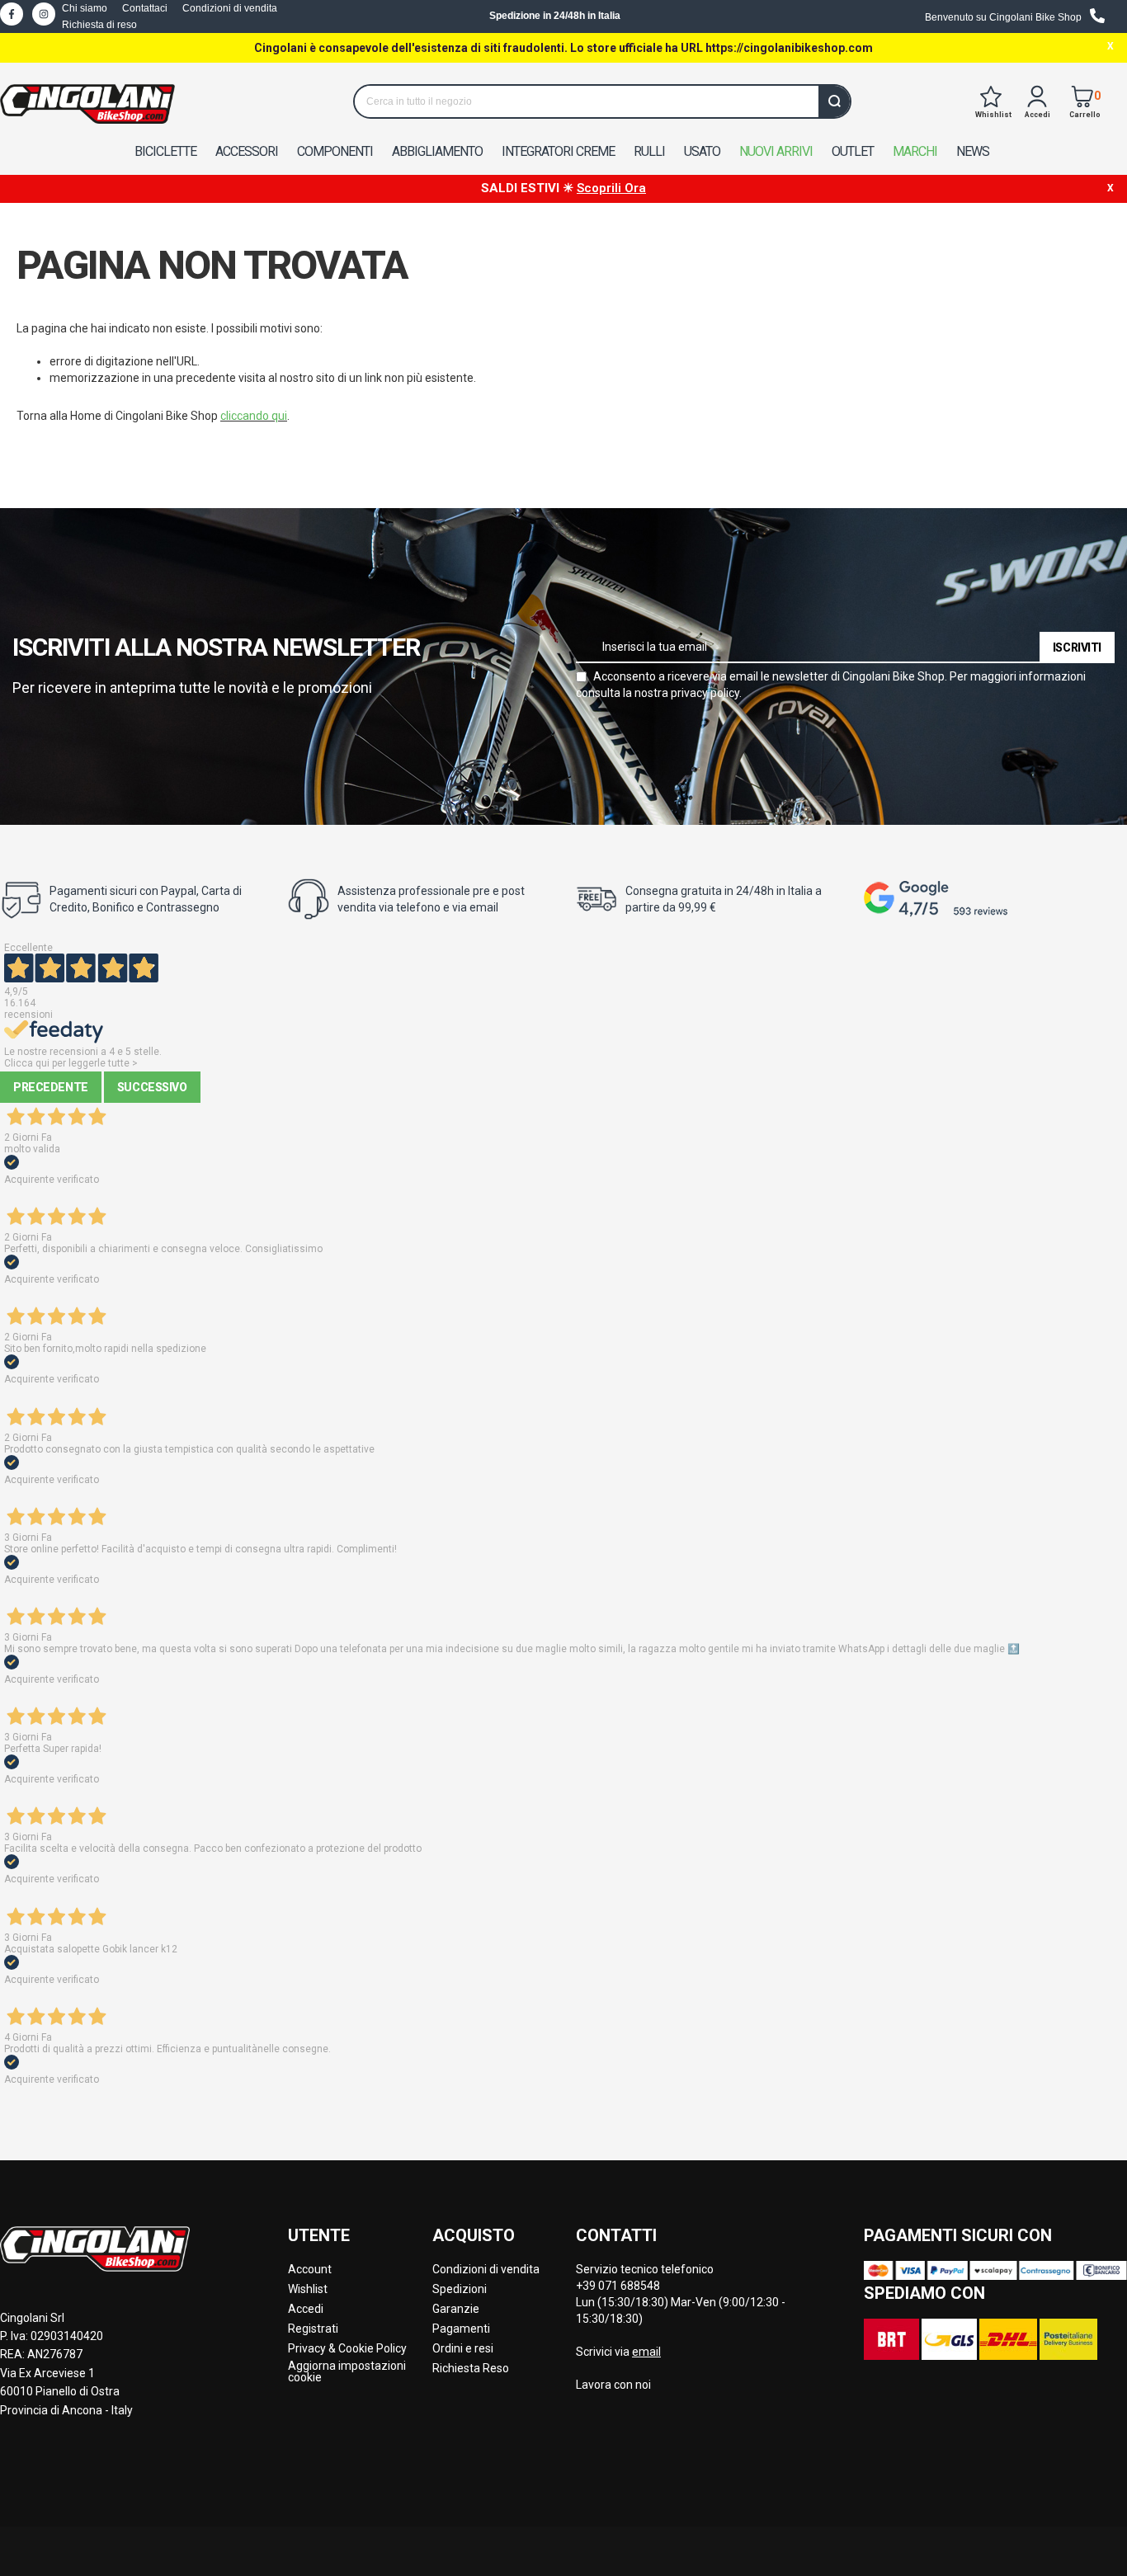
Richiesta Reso (471, 2368)
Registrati (313, 2329)
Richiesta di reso (99, 25)
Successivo (152, 1087)
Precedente (51, 1087)
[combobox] (602, 101)
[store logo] (87, 104)
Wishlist (308, 2289)
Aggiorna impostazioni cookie (347, 2371)
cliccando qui (254, 416)
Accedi (306, 2309)
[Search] (834, 101)
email (646, 2352)
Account (310, 2269)
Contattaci (145, 8)
